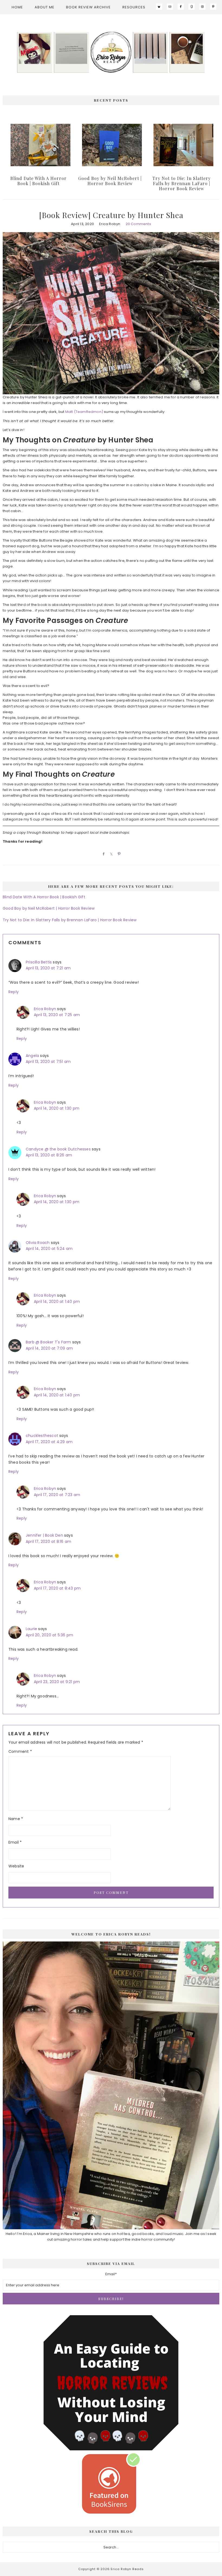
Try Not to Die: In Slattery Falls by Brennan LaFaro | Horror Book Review (182, 183)
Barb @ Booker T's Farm (48, 1342)
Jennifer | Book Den (44, 1535)
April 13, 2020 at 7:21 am (48, 968)
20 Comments (138, 224)
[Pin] (118, 854)
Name (16, 1819)
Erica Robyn (45, 1009)
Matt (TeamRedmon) (84, 412)
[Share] (103, 854)
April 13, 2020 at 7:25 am (57, 1015)
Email (15, 1842)
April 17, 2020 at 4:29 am (49, 1442)
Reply (14, 992)
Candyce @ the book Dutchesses (58, 1149)
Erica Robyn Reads (111, 52)
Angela (32, 1056)
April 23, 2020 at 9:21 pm (57, 1682)
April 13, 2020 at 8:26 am (49, 1155)
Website (16, 1866)
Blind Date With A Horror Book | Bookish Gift (38, 181)
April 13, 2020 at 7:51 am (48, 1062)
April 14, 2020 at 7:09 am (49, 1348)
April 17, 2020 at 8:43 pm (57, 1588)
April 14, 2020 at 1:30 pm (57, 1108)
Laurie (31, 1629)
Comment (20, 1751)
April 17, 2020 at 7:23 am (57, 1495)
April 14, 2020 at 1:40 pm (57, 1302)
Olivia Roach (38, 1243)
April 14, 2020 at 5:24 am (49, 1249)
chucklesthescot (42, 1436)
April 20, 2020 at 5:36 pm (49, 1635)
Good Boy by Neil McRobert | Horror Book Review (110, 181)
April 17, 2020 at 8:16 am (48, 1541)
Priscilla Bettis (39, 962)
